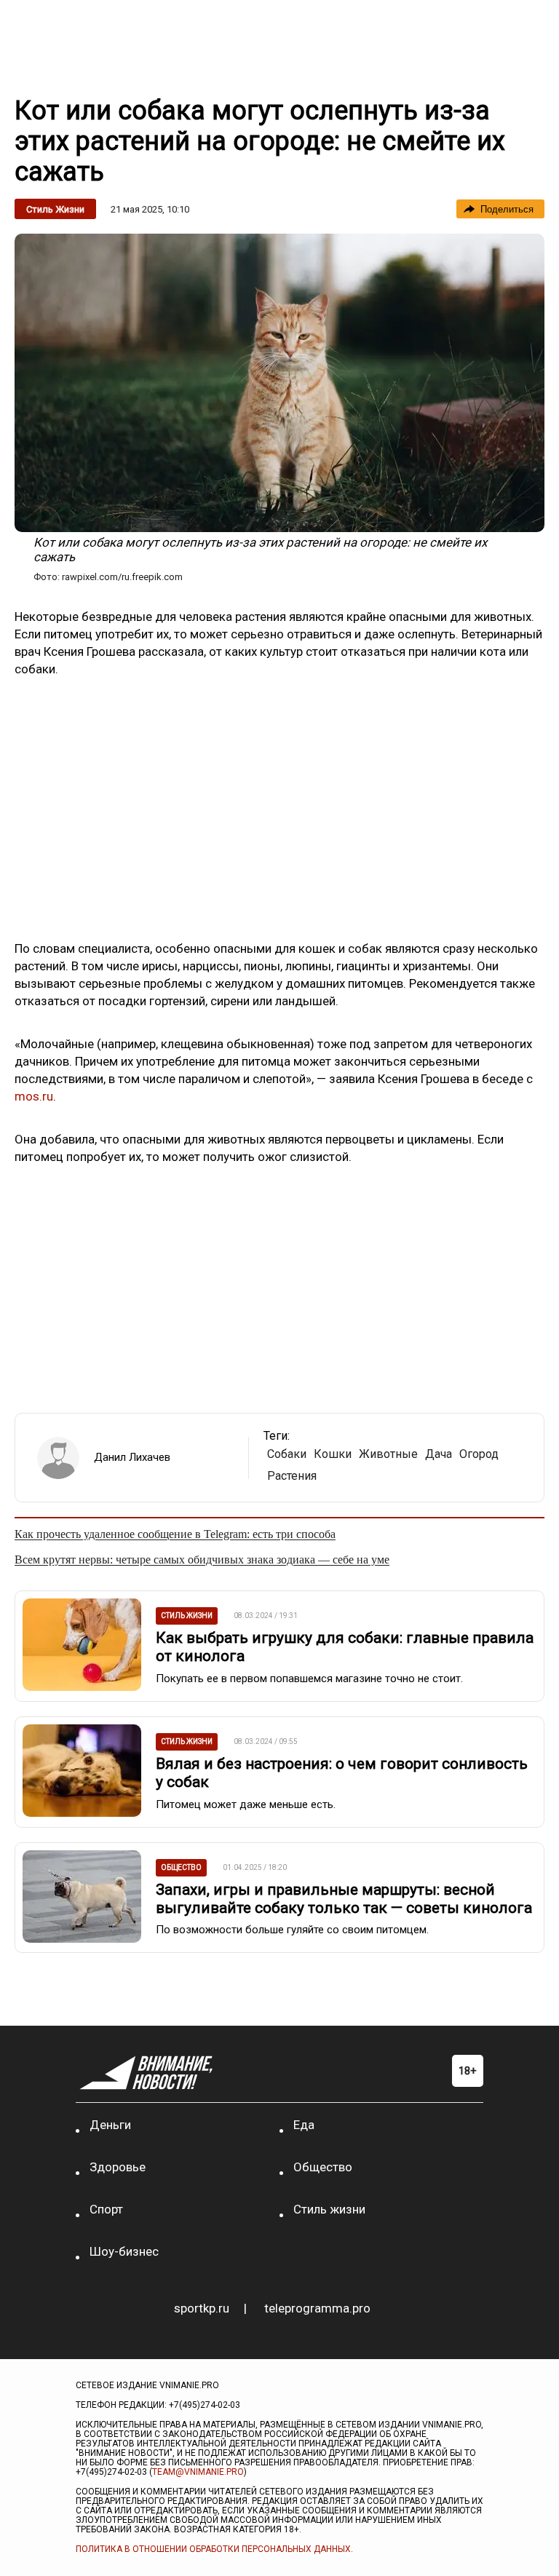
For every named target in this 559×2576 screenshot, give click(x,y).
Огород (479, 1454)
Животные (388, 1454)
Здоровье (118, 2167)
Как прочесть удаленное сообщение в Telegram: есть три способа (175, 1534)
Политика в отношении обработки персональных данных (213, 2549)
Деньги (110, 2125)
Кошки (333, 1454)
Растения (292, 1476)
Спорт (106, 2209)
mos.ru (34, 1096)
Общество (323, 2167)
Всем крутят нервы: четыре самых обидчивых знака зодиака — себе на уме (202, 1560)
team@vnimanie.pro (198, 2472)
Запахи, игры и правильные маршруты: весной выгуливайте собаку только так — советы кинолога (344, 1899)
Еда (304, 2125)
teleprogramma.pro (317, 2308)
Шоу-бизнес (124, 2251)
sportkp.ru (202, 2308)
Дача (439, 1454)
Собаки (287, 1454)
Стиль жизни (55, 209)
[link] (279, 383)
